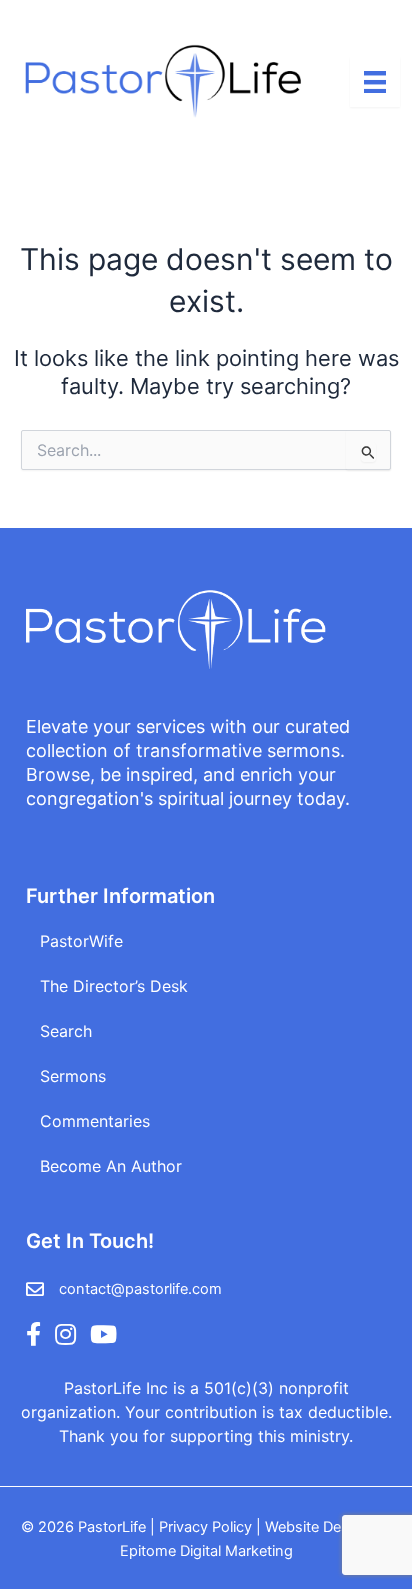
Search (66, 1031)
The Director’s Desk (114, 986)
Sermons (73, 1076)
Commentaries (95, 1121)
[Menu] (375, 82)
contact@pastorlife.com (140, 1289)
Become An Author (111, 1166)
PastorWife (81, 941)
